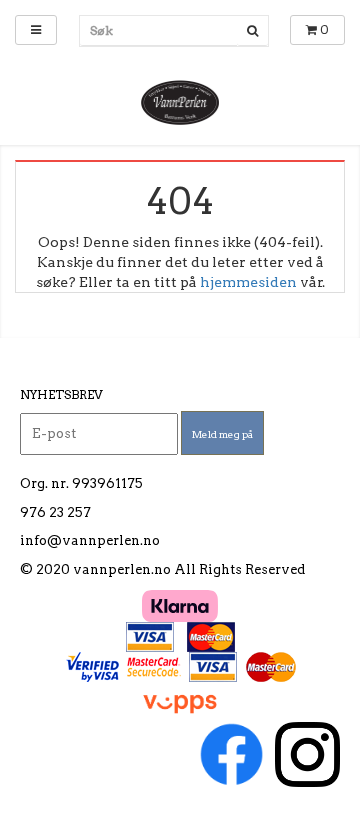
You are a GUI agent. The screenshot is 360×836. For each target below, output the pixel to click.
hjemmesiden (248, 282)
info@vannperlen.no (90, 540)
